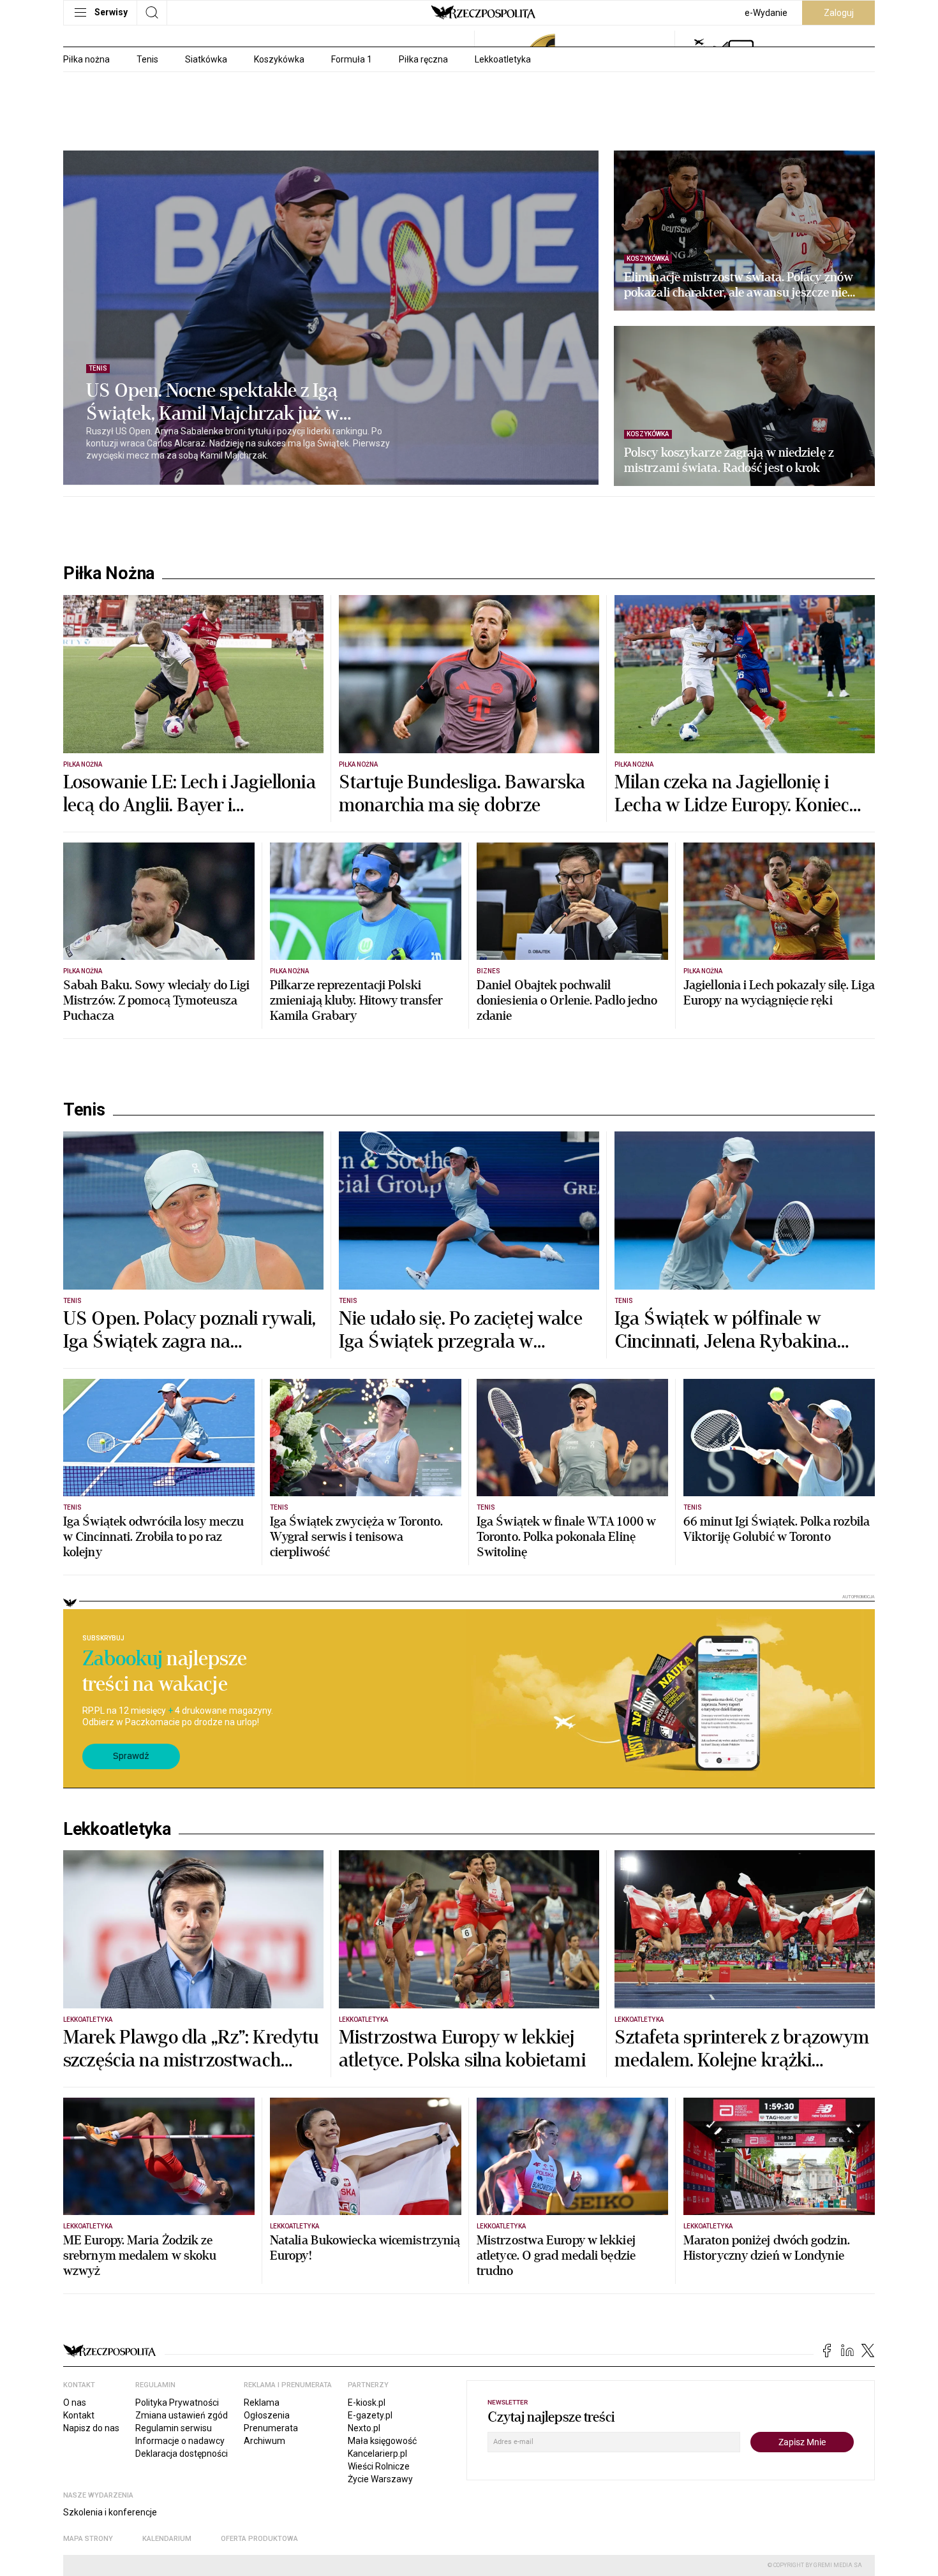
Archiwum (264, 2441)
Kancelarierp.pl (377, 2454)
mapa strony (88, 2539)
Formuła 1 (352, 59)
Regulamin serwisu (174, 2428)
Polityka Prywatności (177, 2403)
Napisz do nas (91, 2428)
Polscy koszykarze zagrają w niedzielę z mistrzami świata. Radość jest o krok (729, 460)
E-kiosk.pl (367, 2403)
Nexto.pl (364, 2428)
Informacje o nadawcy (180, 2441)
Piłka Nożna (109, 573)
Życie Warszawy (380, 2479)
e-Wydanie (766, 13)
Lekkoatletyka (503, 59)
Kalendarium (167, 2539)
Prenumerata (271, 2428)
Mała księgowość (382, 2441)
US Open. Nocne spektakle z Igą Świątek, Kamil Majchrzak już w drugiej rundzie (213, 402)
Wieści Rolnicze (379, 2466)
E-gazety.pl (370, 2415)
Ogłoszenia (267, 2415)
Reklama (262, 2403)
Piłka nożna (86, 59)
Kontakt (79, 2415)
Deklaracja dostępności (182, 2454)
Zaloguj (839, 13)
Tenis (147, 59)
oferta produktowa (259, 2539)
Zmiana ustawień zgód (182, 2415)
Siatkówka (206, 59)
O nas (75, 2403)
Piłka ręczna (423, 59)
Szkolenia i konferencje (110, 2512)
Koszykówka (279, 59)
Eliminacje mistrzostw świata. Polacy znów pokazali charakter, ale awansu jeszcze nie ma (739, 285)
